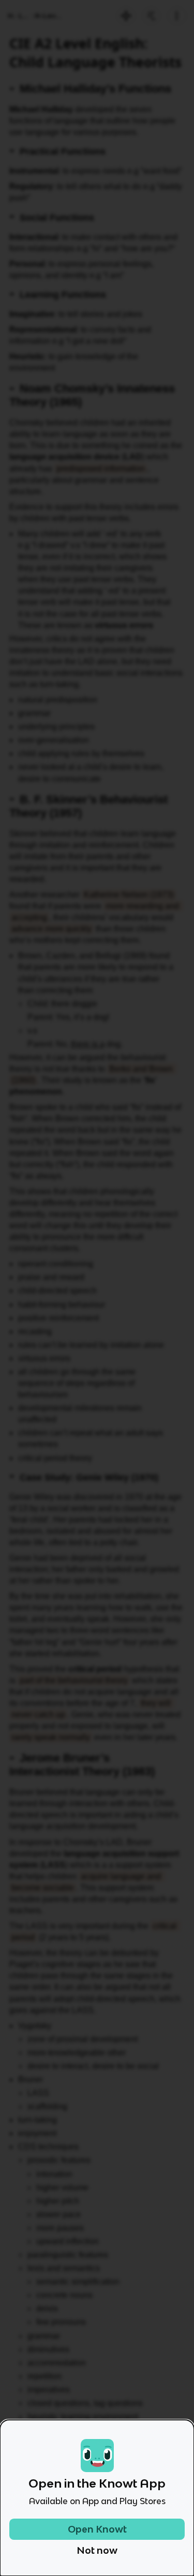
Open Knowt (97, 2529)
